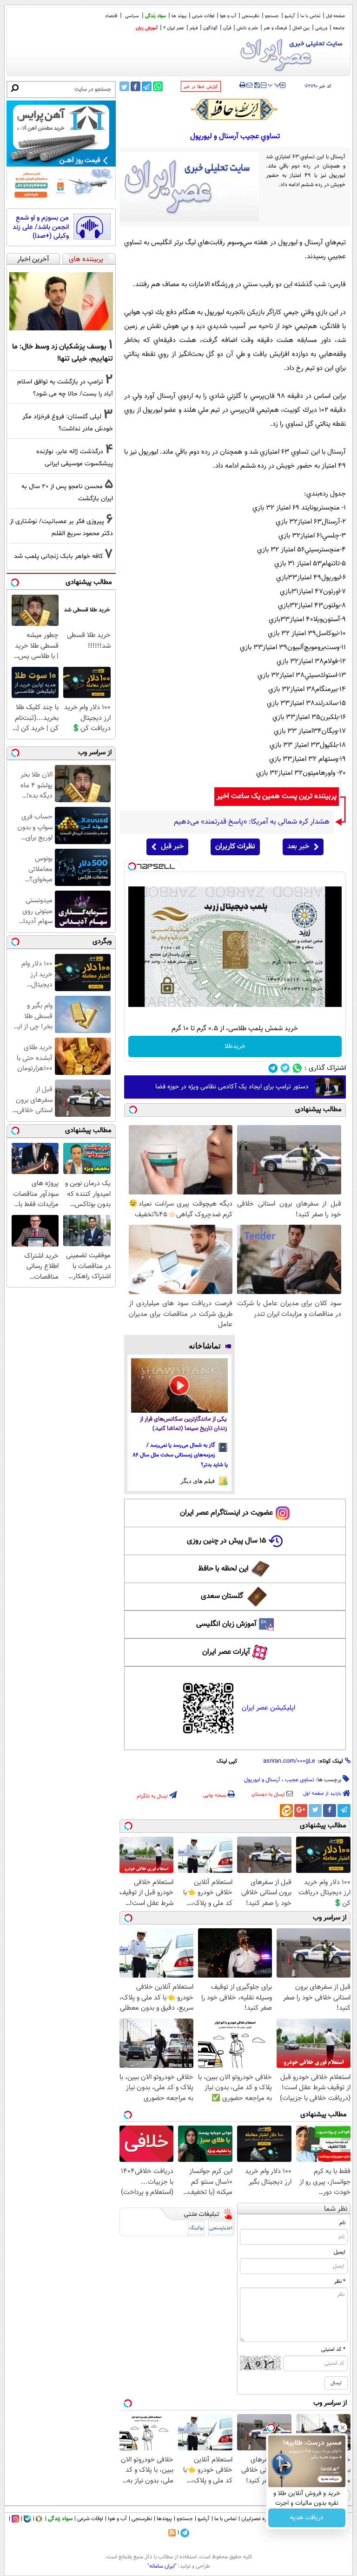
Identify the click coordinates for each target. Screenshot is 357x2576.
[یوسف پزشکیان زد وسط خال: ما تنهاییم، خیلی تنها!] (61, 302)
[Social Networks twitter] (285, 1068)
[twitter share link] (124, 86)
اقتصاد (111, 16)
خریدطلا (235, 1046)
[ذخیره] (257, 86)
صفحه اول (335, 16)
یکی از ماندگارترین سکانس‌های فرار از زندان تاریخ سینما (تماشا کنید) (183, 1424)
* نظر (340, 2281)
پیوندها (164, 2519)
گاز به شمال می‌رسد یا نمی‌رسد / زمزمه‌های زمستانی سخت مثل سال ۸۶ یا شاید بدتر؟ (180, 1455)
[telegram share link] (147, 86)
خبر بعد (298, 847)
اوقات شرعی (203, 16)
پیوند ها (179, 16)
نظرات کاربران (235, 847)
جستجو (272, 16)
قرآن (227, 28)
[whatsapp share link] (158, 86)
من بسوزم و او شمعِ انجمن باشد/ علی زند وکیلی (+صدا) (41, 227)
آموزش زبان (147, 28)
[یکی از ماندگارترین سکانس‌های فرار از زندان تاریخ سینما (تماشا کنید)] (180, 1385)
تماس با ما (310, 16)
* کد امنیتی (333, 2349)
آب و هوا (228, 16)
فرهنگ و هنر (275, 28)
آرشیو (290, 16)
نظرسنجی (251, 16)
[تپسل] (132, 866)
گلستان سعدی (222, 1596)
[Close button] (343, 2428)
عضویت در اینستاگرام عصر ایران (226, 1513)
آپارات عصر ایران (226, 1652)
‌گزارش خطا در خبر (201, 87)
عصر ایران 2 (174, 28)
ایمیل (340, 2252)
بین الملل (301, 28)
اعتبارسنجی (221, 2228)
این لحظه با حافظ (223, 1569)
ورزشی (321, 28)
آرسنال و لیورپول (262, 1780)
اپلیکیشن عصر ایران (268, 1708)
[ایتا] (286, 1811)
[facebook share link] (136, 86)
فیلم (194, 28)
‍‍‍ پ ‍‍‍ (274, 84)
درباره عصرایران (258, 2519)
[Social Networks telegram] (273, 1068)
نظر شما (336, 2209)
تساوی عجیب (300, 1780)
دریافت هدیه (307, 2518)
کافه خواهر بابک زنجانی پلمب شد (58, 556)
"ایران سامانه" (162, 2566)
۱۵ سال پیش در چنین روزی (227, 1541)
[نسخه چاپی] (242, 85)
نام (342, 2223)
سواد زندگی (155, 16)
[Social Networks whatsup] (297, 1068)
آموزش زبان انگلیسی (226, 1624)
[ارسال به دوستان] (249, 85)
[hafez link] (235, 109)
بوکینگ (196, 2228)
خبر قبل (172, 847)
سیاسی (132, 16)
